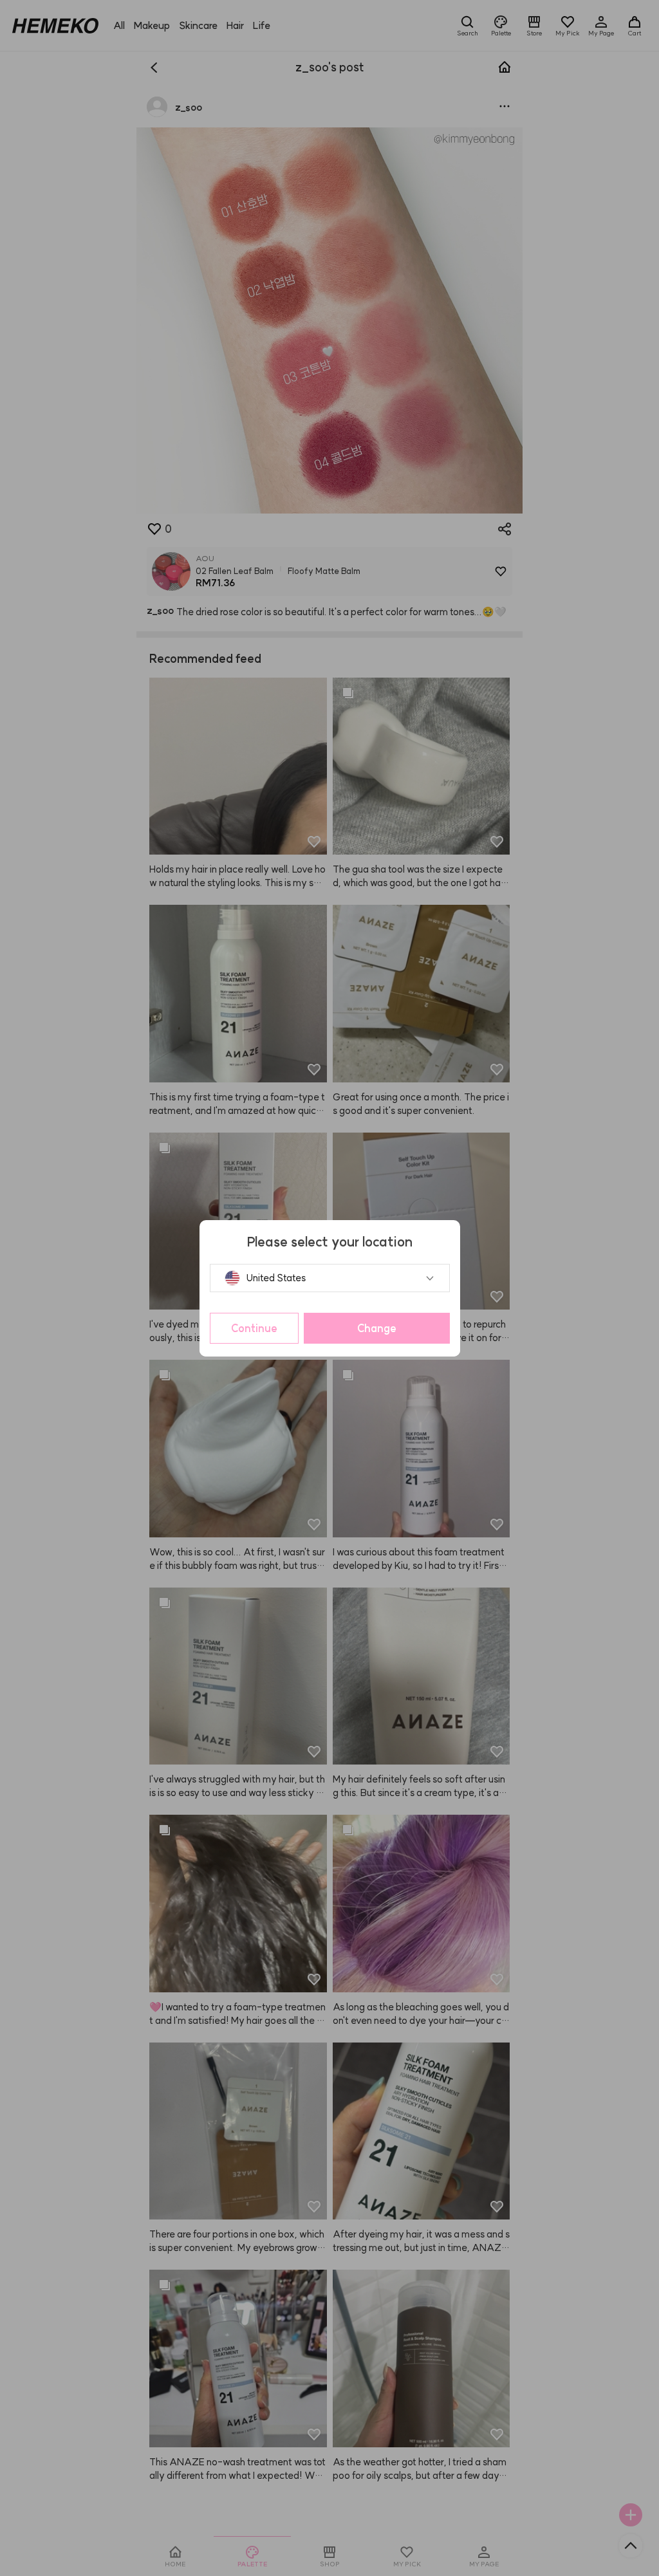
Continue (254, 1328)
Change (377, 1328)
